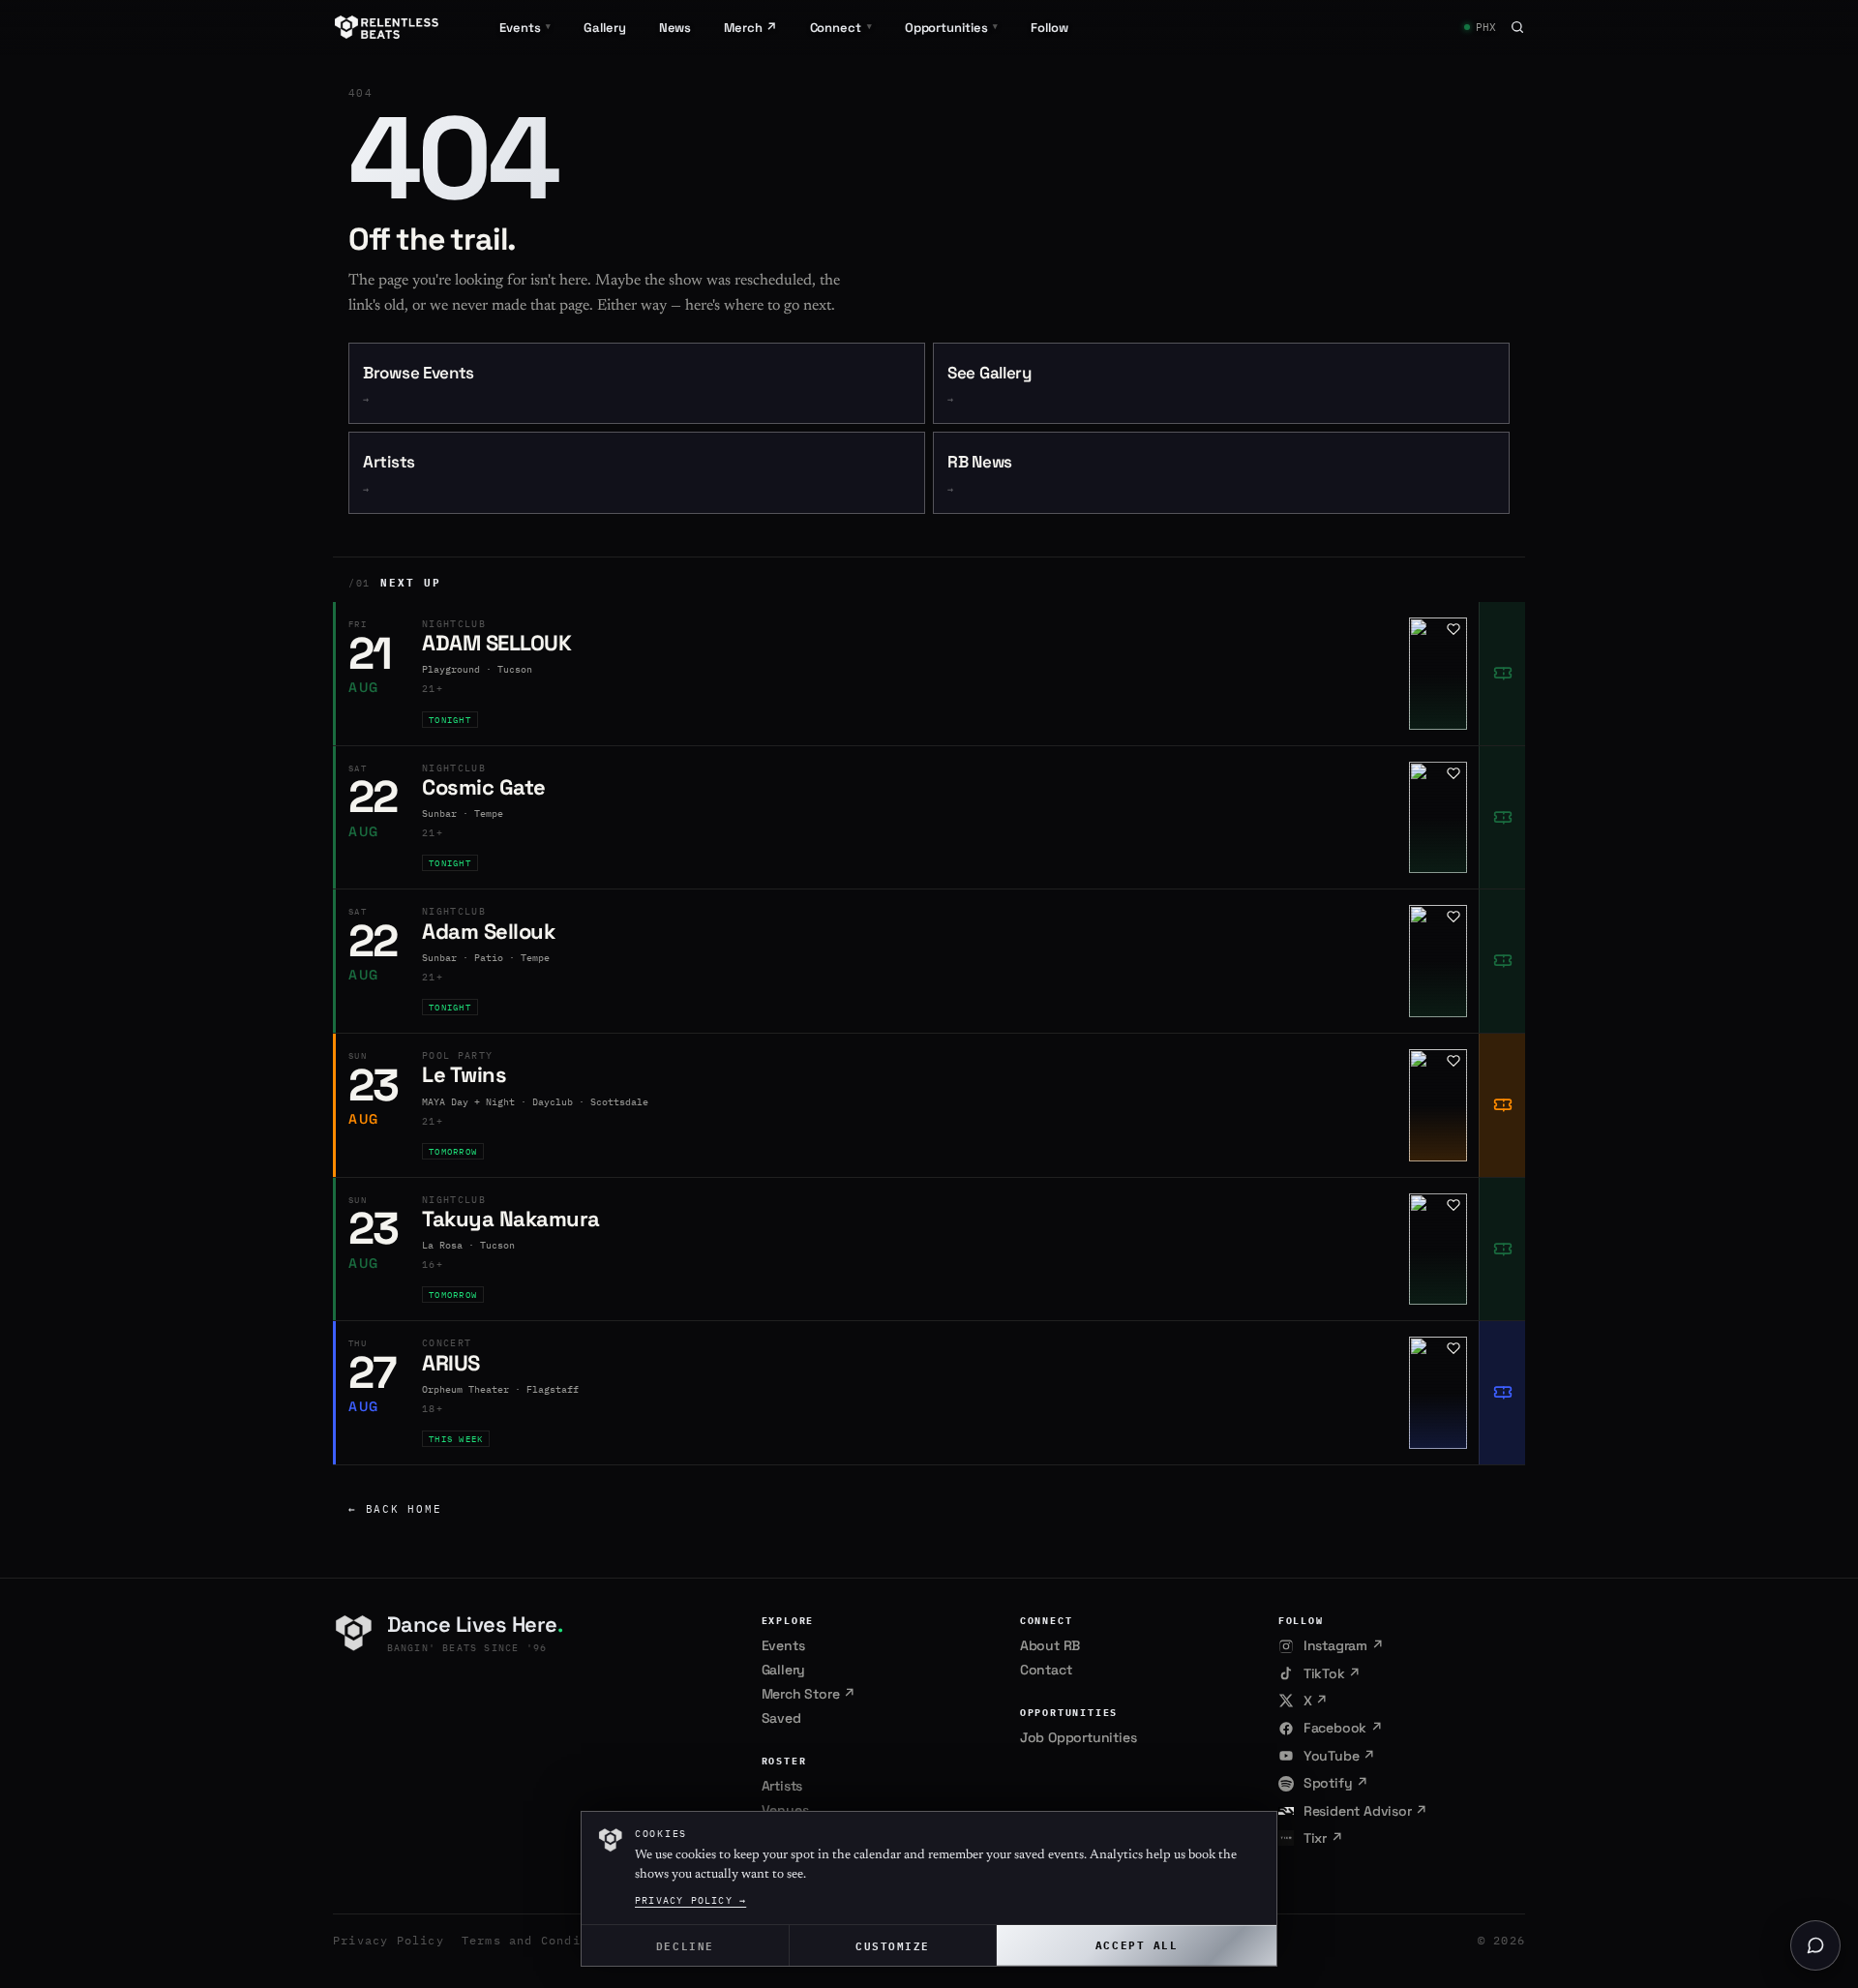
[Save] (1453, 629)
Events (783, 1645)
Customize (893, 1945)
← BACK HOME (395, 1509)
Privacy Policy (389, 1940)
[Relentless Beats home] (387, 27)
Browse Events (419, 385)
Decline (685, 1945)
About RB (1050, 1645)
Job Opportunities (1079, 1737)
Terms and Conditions (541, 1940)
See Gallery (989, 385)
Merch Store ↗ (809, 1694)
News (675, 28)
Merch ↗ (750, 28)
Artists (389, 474)
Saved (781, 1718)
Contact (1046, 1670)
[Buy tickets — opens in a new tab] (1502, 674)
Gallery (604, 28)
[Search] (1517, 27)
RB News (980, 474)
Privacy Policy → (690, 1900)
